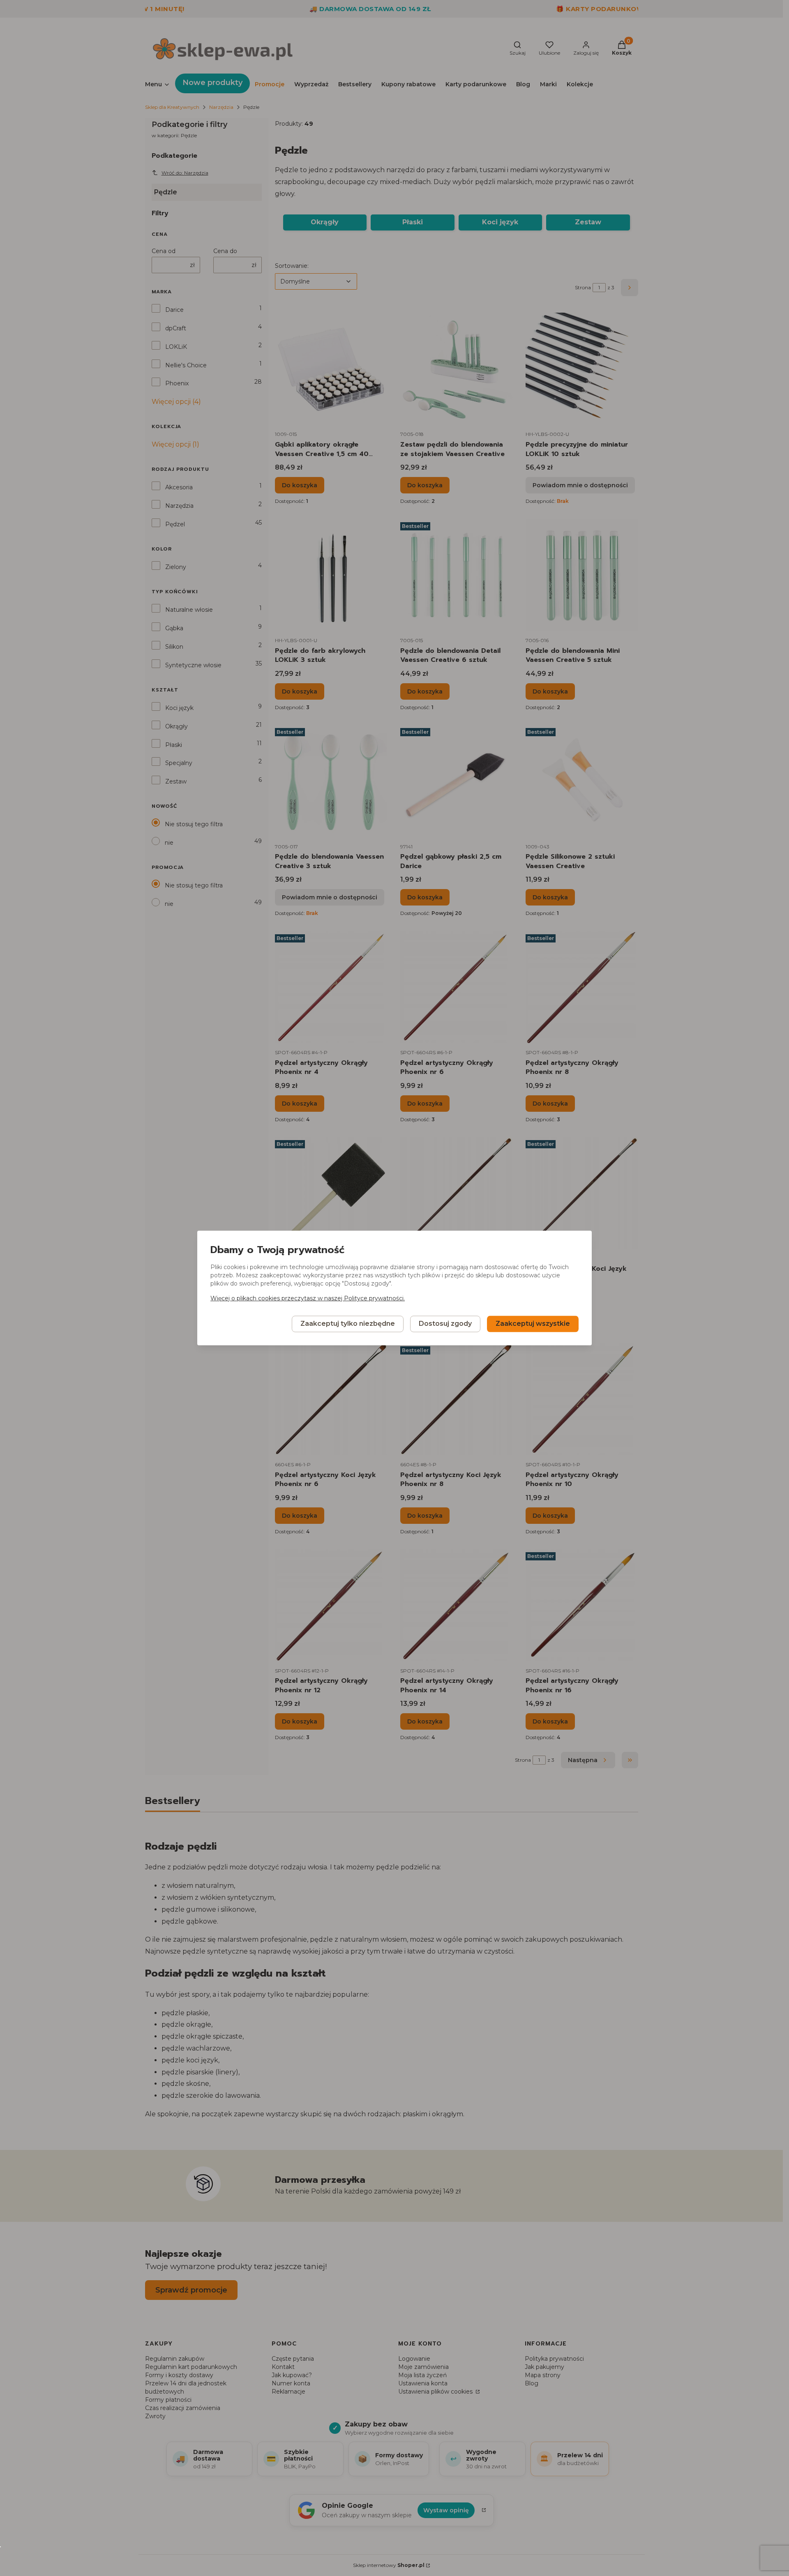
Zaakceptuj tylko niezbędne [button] (348, 1324)
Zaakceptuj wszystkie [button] (533, 1324)
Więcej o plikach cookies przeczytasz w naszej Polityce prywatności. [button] (308, 1299)
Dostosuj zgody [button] (445, 1324)
